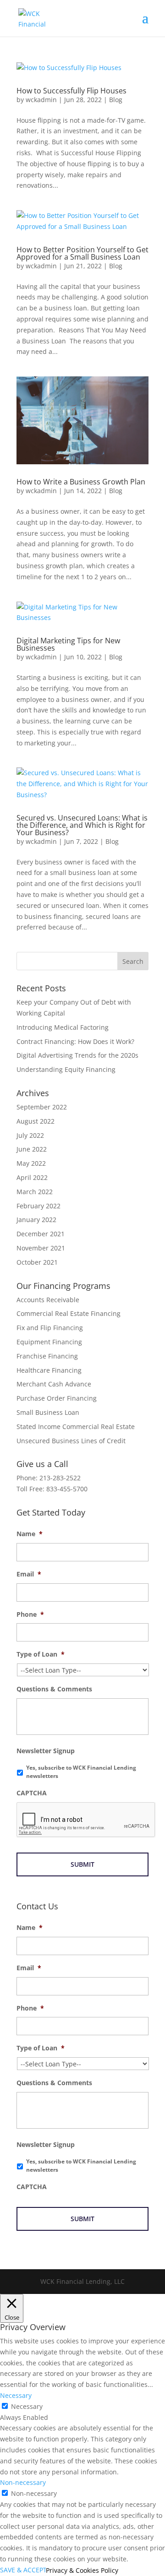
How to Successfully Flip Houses (72, 91)
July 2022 (30, 1135)
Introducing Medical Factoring (63, 1027)
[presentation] (86, 1820)
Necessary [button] (16, 2395)
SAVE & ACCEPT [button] (23, 2570)
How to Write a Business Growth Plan (81, 482)
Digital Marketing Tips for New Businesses (68, 644)
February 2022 (38, 1206)
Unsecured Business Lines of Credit (71, 1441)
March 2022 (35, 1192)
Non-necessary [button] (23, 2482)
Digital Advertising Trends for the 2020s (77, 1055)
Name (30, 1534)
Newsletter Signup (46, 1751)
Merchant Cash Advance (54, 1384)
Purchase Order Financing (57, 1398)
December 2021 (41, 1234)
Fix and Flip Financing (50, 1328)
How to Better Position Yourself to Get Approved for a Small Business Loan (82, 253)
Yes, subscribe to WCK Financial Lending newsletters (81, 1772)
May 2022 (31, 1163)
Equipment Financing (49, 1342)
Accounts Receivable (48, 1300)
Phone (30, 1614)
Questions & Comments (54, 1689)
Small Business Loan (48, 1412)
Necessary (27, 2406)
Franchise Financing (47, 1356)
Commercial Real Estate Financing (69, 1313)
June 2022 (32, 1149)
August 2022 (36, 1121)
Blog (116, 100)
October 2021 (37, 1262)
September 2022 (42, 1107)
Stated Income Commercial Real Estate (76, 1427)
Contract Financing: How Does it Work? (75, 1041)
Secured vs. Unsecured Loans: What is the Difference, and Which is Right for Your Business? (82, 825)
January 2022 (36, 1220)
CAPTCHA (32, 1793)
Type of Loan (41, 1654)
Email (29, 1574)
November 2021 (41, 1248)
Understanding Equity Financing (66, 1069)
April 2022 (32, 1177)
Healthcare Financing (49, 1370)
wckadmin (41, 100)
